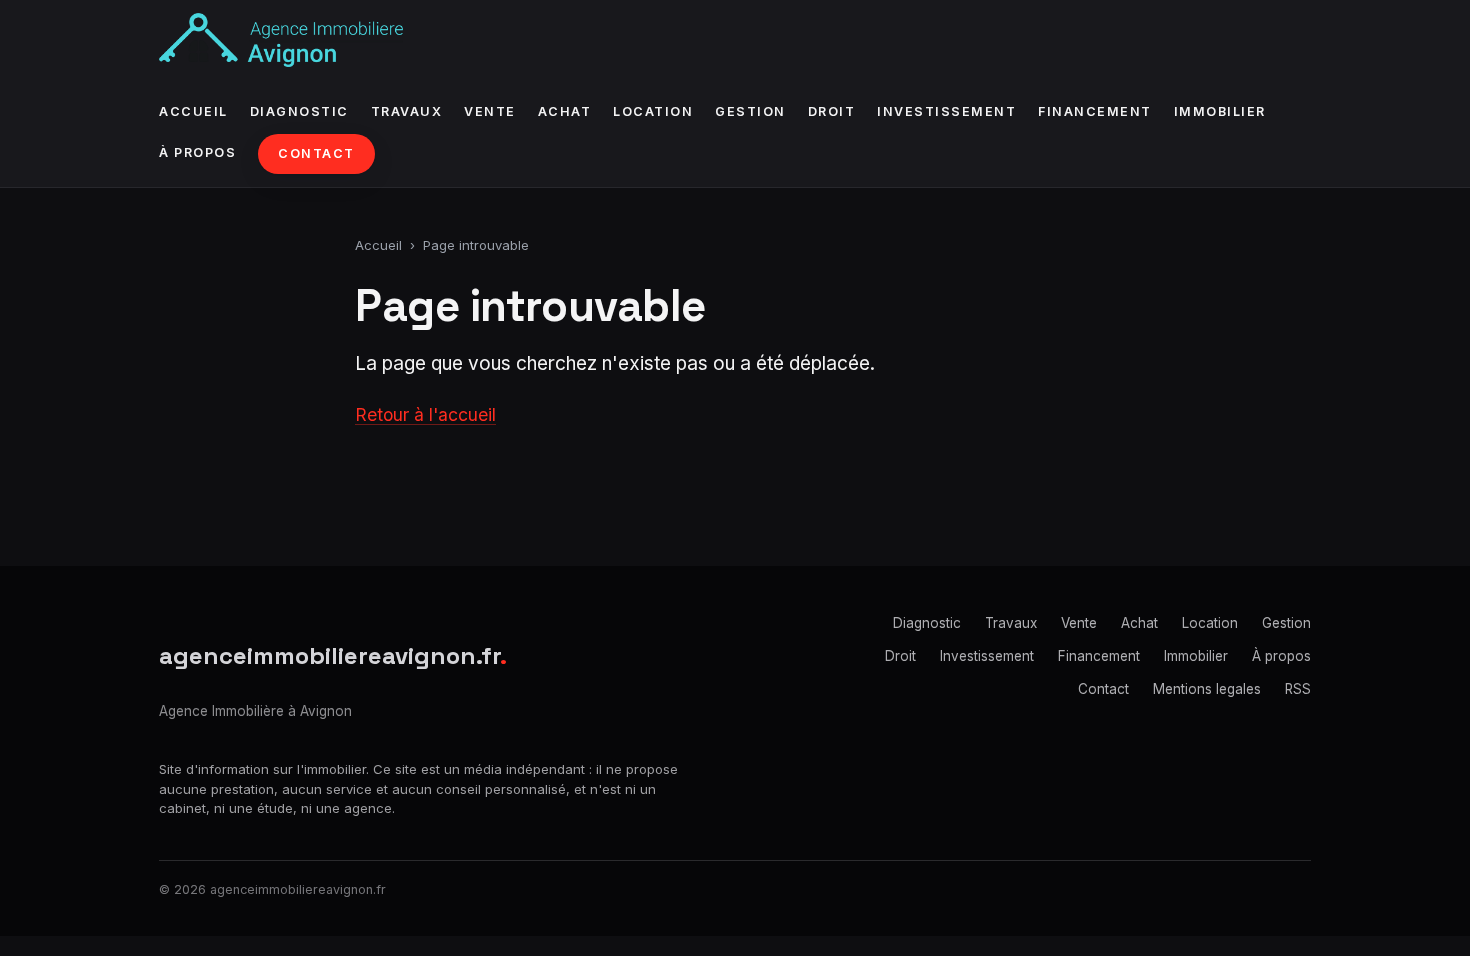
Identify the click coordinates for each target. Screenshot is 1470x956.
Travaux (407, 111)
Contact (316, 153)
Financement (1095, 111)
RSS (1298, 689)
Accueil (193, 111)
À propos (197, 152)
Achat (565, 111)
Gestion (750, 111)
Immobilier (1220, 111)
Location (653, 111)
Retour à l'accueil (425, 414)
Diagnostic (299, 111)
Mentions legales (1207, 689)
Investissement (946, 111)
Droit (832, 111)
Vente (490, 111)
